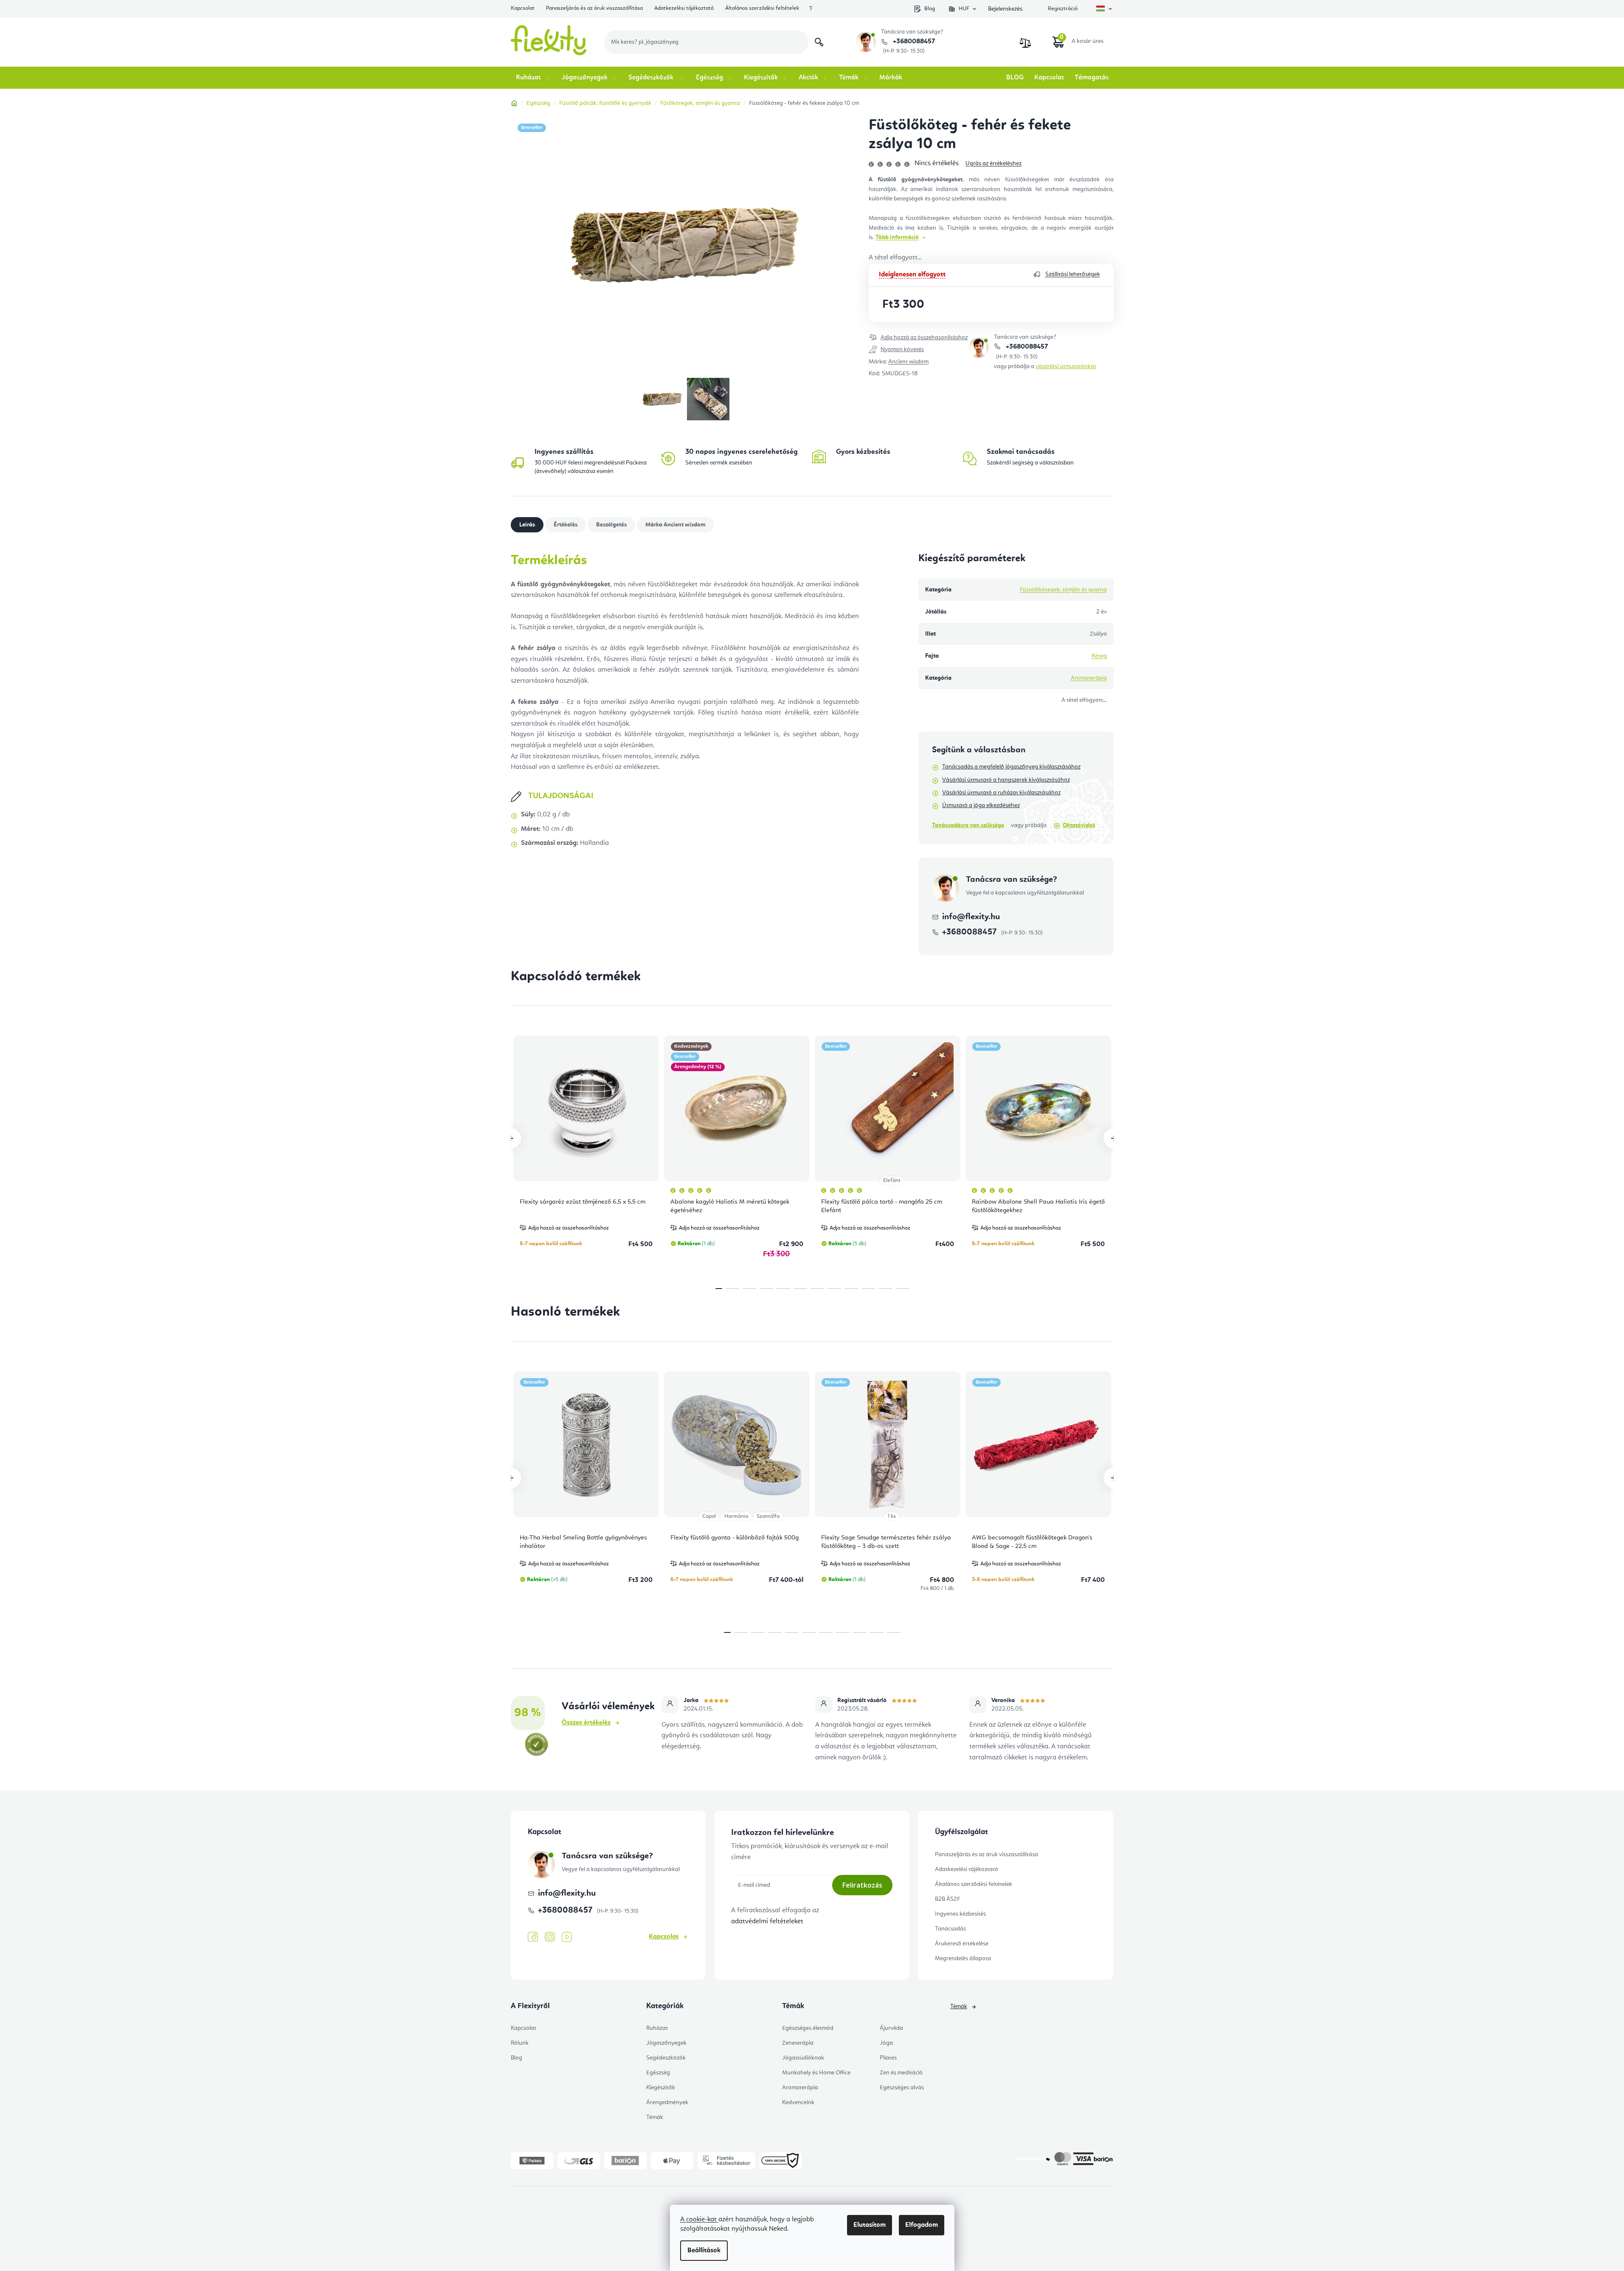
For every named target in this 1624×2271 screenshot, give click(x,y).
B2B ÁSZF (947, 1899)
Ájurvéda (891, 2028)
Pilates (888, 2058)
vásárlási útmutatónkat (1066, 366)
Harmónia (736, 1516)
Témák (655, 2117)
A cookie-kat (699, 2220)
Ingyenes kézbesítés (960, 1914)
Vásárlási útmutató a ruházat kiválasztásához (1001, 793)
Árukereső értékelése (962, 1944)
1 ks (892, 1516)
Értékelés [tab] (566, 525)
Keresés (819, 42)
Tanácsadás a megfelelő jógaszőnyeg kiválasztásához (1011, 767)
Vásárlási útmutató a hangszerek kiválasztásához (1006, 780)
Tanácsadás (950, 1929)
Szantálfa (768, 1516)
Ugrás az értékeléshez (994, 163)
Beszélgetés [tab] (611, 525)
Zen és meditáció (901, 2073)
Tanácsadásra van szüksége (968, 825)
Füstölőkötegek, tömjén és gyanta (1063, 590)
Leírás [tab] (527, 525)
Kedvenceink (798, 2102)
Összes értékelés (586, 1723)
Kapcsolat (523, 8)
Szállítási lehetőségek (1073, 274)
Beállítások (704, 2251)
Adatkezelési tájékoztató (684, 8)
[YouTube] (567, 1937)
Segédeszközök (666, 2058)
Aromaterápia (1089, 678)
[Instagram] (550, 1937)
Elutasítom (870, 2225)
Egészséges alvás (902, 2088)
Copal (709, 1516)
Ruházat (657, 2028)
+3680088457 (913, 42)
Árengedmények (667, 2102)
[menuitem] (533, 78)
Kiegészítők (661, 2088)
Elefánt (892, 1181)
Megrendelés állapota (963, 1959)
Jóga (886, 2043)
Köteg (1099, 656)
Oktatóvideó (1079, 825)
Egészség (658, 2073)
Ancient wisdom (908, 362)
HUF (964, 9)
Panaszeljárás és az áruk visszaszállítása (594, 8)
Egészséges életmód (808, 2028)
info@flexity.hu (971, 917)
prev (511, 1138)
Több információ (897, 237)
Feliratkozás (862, 1885)
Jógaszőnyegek (666, 2043)
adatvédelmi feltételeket (767, 1922)
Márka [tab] (675, 525)
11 (902, 1289)
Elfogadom (922, 2225)
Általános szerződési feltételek (762, 8)
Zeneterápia (798, 2043)
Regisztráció (1063, 9)
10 (885, 1289)
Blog (930, 9)
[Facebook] (533, 1937)
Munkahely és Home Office (816, 2073)
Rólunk (520, 2043)
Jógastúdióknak (803, 2058)
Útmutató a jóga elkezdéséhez (981, 805)
